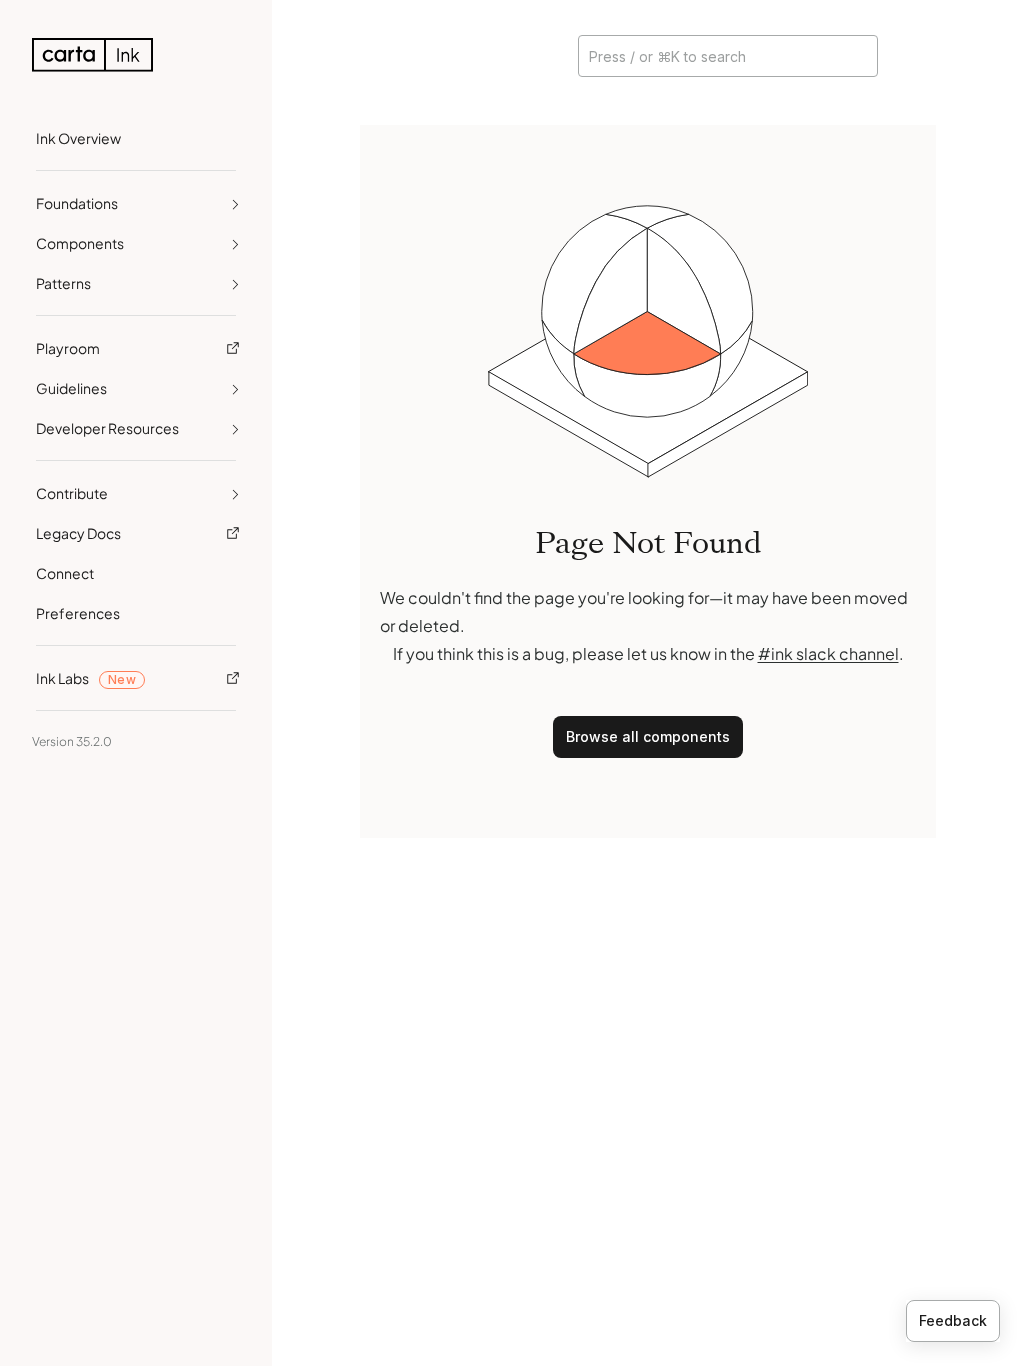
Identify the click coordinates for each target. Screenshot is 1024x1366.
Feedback (953, 1320)
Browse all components (648, 736)
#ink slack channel (828, 653)
